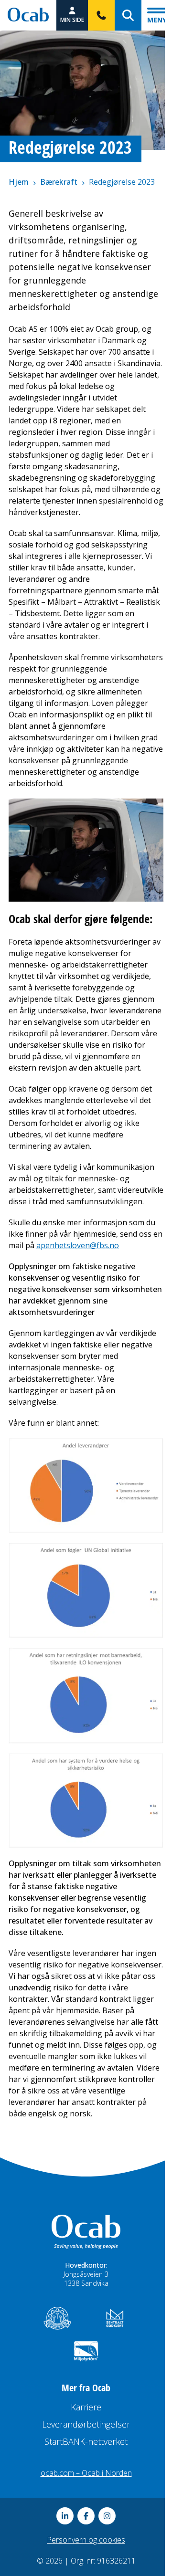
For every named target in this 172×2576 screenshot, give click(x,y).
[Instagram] (107, 2516)
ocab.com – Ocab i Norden (86, 2473)
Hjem (19, 182)
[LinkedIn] (65, 2516)
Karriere (86, 2407)
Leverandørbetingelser (86, 2424)
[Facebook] (86, 2516)
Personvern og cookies (86, 2540)
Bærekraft (59, 182)
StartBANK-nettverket (86, 2441)
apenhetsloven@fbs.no (78, 1245)
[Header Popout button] (101, 15)
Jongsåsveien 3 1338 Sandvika (86, 2279)
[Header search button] (128, 15)
